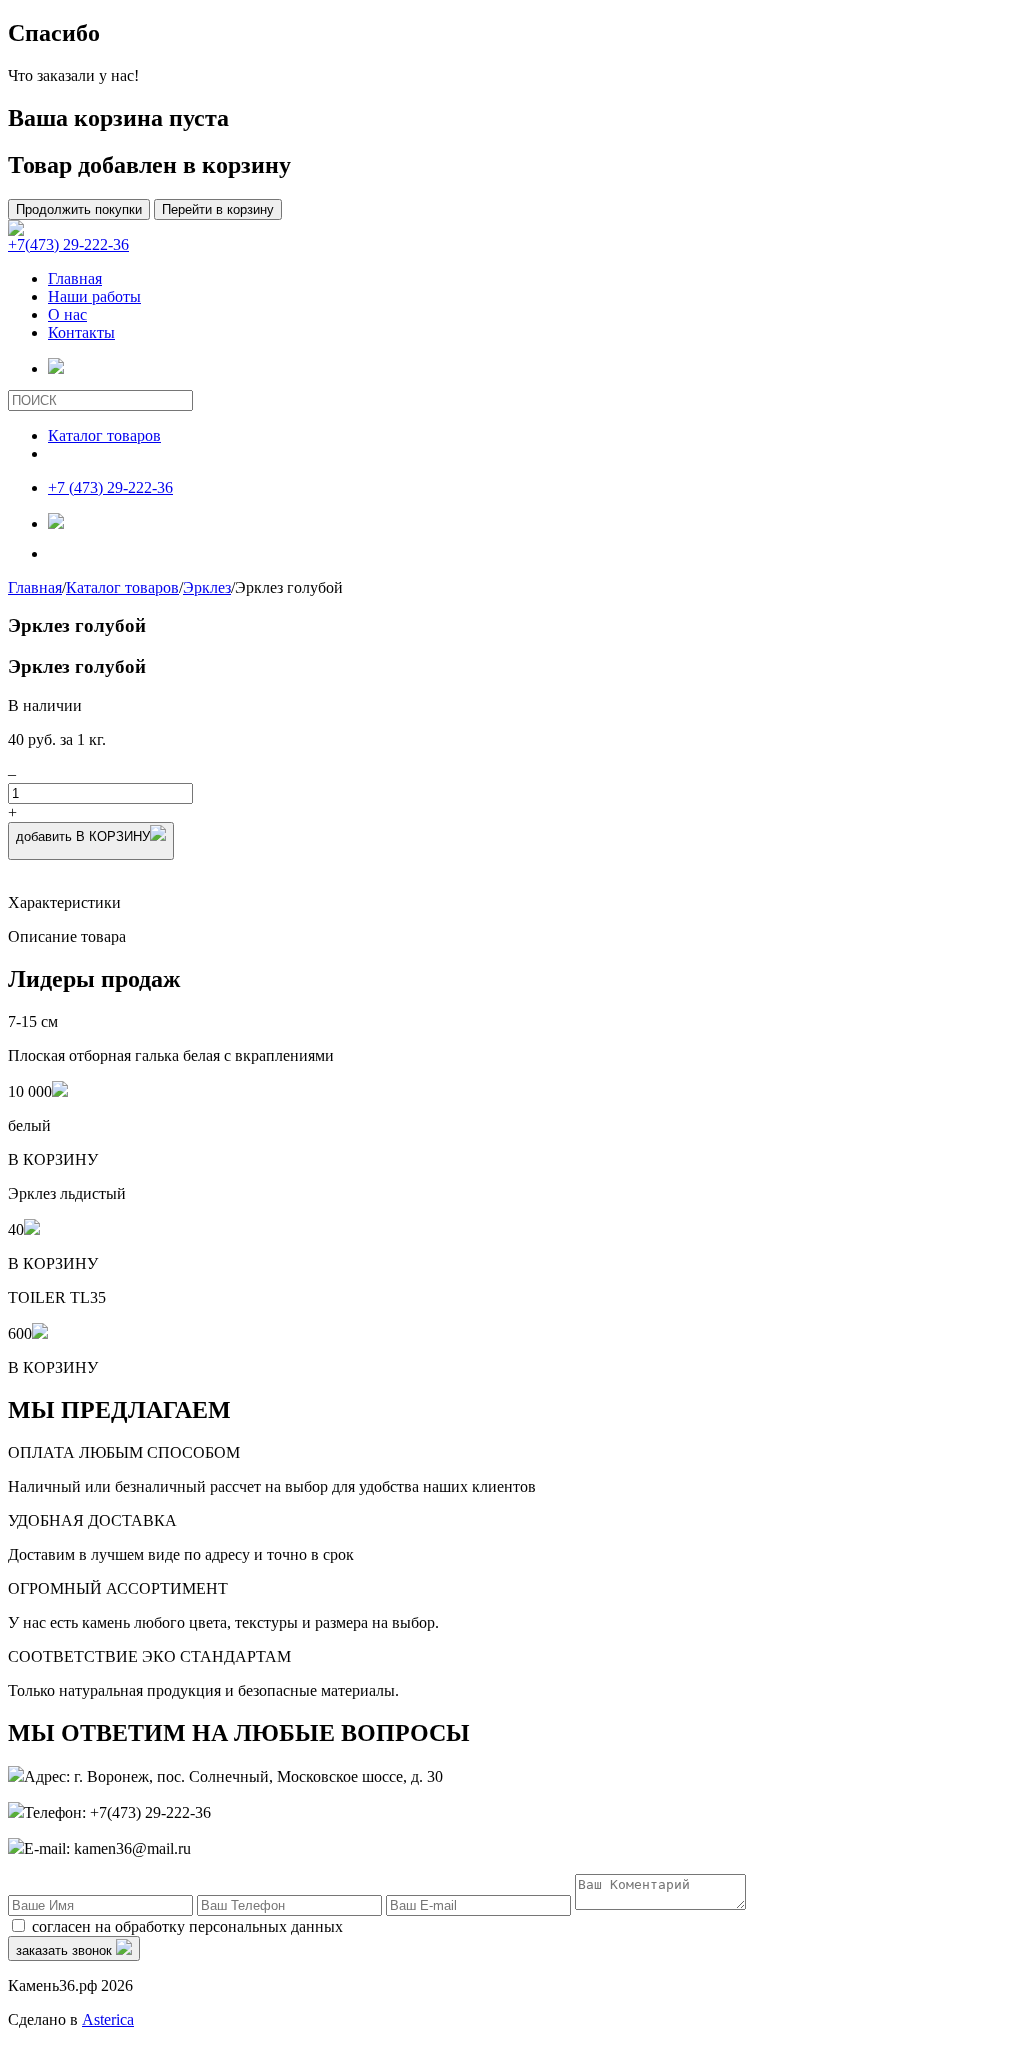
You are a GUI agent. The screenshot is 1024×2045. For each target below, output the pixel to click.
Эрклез (207, 587)
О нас (67, 314)
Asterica (108, 2019)
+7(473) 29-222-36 (68, 244)
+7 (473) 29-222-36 (110, 487)
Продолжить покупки (79, 209)
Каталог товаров (104, 435)
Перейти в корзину (218, 209)
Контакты (81, 332)
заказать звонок (66, 1950)
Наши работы (94, 296)
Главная (75, 278)
